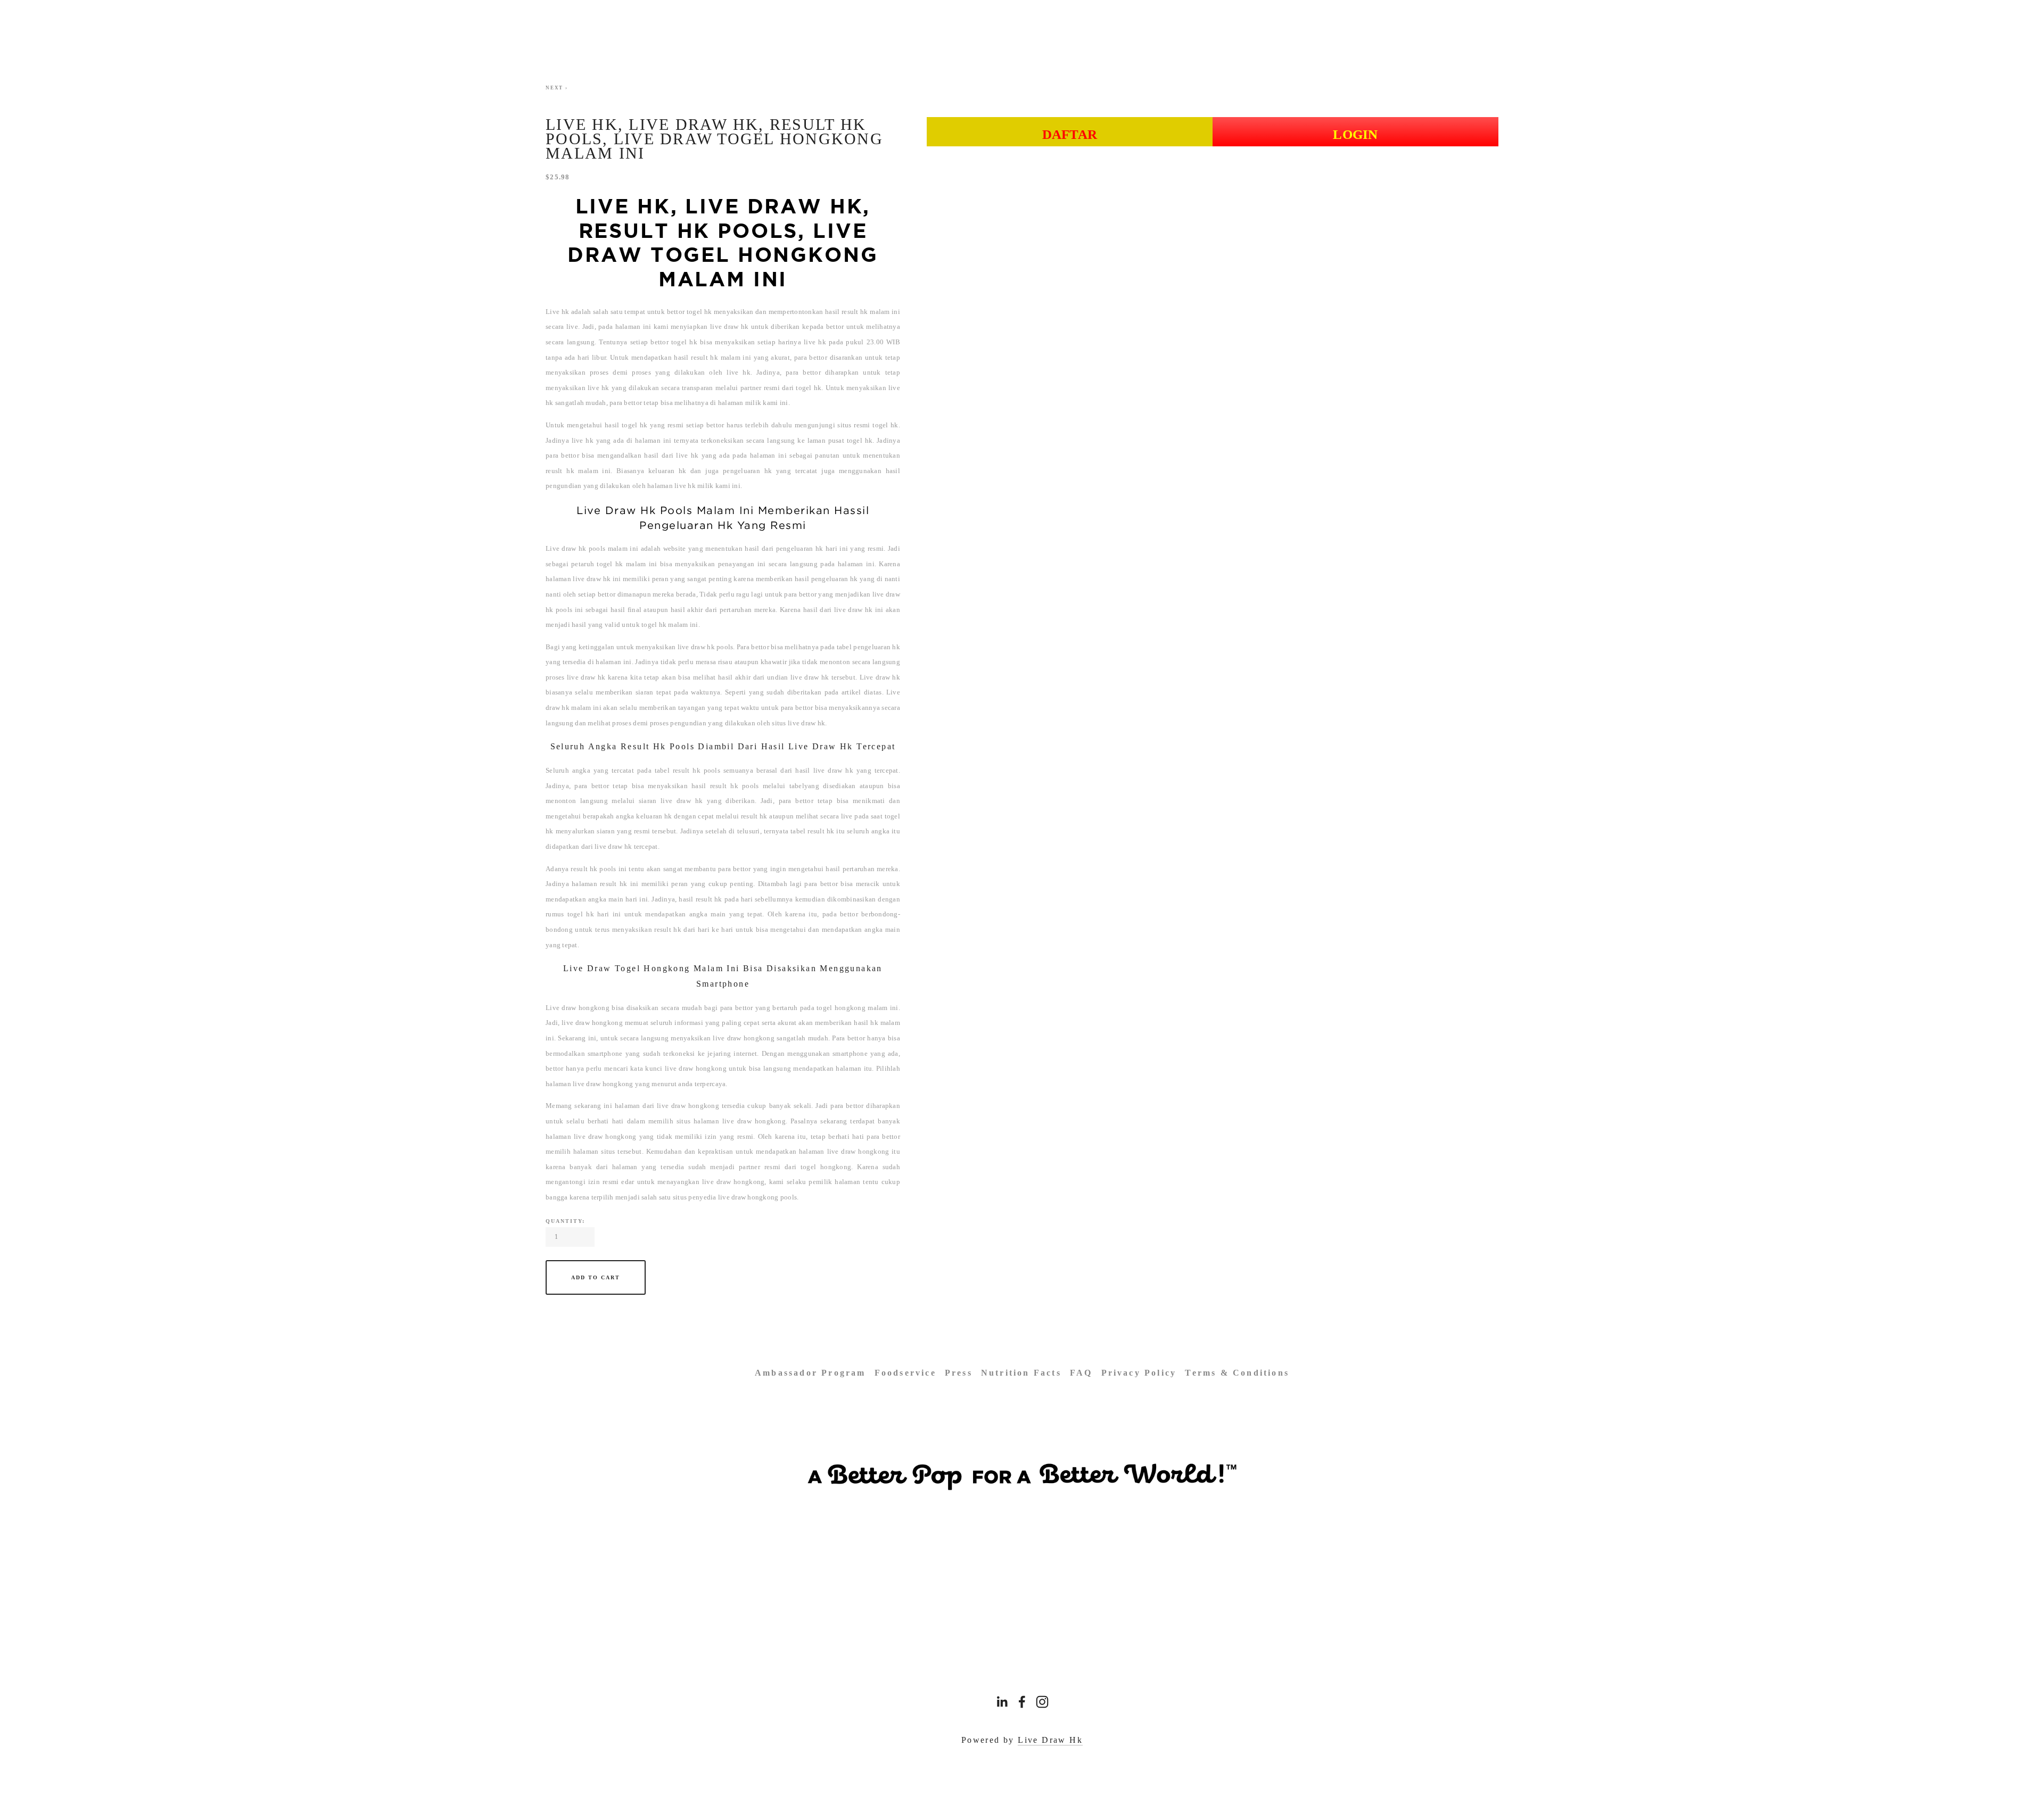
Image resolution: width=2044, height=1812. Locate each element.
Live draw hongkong (578, 1008)
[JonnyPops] (1042, 1702)
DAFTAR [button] (1070, 134)
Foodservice (905, 1373)
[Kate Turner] (1022, 1702)
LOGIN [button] (1355, 134)
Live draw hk (566, 548)
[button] (596, 1277)
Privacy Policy (1139, 1373)
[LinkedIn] (1002, 1702)
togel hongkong (826, 1167)
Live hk (557, 312)
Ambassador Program (810, 1373)
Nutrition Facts (1021, 1373)
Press (959, 1373)
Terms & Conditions (1237, 1373)
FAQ (1081, 1373)
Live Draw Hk (1050, 1740)
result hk (687, 770)
